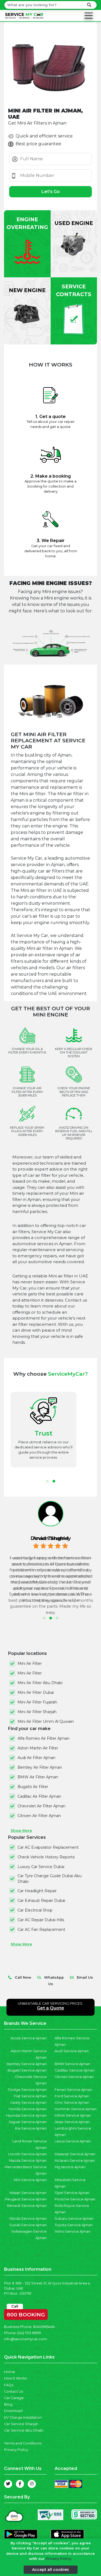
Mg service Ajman (70, 2167)
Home (10, 2372)
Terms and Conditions (23, 2443)
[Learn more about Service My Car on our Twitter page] (8, 2484)
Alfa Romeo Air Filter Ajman (43, 1738)
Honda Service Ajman (28, 2109)
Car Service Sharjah (21, 2424)
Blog (8, 2404)
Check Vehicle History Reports (46, 1857)
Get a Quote (50, 2008)
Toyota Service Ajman (74, 2225)
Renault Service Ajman (27, 2206)
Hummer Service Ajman (76, 2109)
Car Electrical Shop (35, 1910)
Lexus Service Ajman (73, 2141)
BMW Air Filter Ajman (38, 1777)
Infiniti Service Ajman (73, 2115)
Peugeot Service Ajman (26, 2199)
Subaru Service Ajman (74, 2219)
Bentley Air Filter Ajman (40, 1767)
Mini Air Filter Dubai (36, 1692)
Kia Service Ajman (31, 2128)
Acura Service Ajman (29, 2038)
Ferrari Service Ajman (73, 2090)
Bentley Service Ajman (27, 2064)
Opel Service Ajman (72, 2193)
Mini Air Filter (30, 1663)
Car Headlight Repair (37, 1891)
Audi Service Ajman (72, 2051)
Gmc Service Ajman (72, 2103)
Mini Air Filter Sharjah (37, 1712)
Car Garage (14, 2398)
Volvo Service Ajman (73, 2231)
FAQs (9, 2385)
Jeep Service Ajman (72, 2122)
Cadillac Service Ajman (75, 2070)
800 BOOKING (26, 2313)
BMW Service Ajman (72, 2064)
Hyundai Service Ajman (26, 2115)
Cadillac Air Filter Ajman (39, 1796)
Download (13, 2411)
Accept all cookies (50, 2570)
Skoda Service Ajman (28, 2219)
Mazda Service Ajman (28, 2161)
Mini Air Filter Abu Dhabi (40, 1683)
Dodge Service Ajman (27, 2090)
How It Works (15, 2378)
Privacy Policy (16, 2450)
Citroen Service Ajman (74, 2077)
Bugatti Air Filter (33, 1787)
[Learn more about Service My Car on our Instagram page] (32, 2484)
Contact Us (13, 2391)
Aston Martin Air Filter (38, 1748)
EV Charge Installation (23, 2417)
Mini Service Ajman (30, 2180)
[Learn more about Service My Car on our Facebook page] (20, 2484)
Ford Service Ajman (72, 2096)
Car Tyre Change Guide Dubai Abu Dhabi (50, 1879)
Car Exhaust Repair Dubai (41, 1901)
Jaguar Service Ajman (28, 2122)
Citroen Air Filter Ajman (39, 1816)
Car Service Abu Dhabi (24, 2430)
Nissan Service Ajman (28, 2193)
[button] (47, 1481)
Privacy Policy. (59, 2559)
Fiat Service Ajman (30, 2096)
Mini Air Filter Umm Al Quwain (46, 1721)
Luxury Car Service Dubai (41, 1867)
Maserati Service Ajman (75, 2154)
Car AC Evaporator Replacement (48, 1847)
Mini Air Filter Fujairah (37, 1702)
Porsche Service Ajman (75, 2199)
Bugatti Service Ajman (27, 2070)
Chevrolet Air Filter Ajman (41, 1806)
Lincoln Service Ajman (27, 2154)
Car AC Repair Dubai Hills (41, 1920)
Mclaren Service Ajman (75, 2161)
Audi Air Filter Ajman (36, 1758)
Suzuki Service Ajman (28, 2225)
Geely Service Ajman (28, 2103)
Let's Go (51, 192)
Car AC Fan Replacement (41, 1930)
